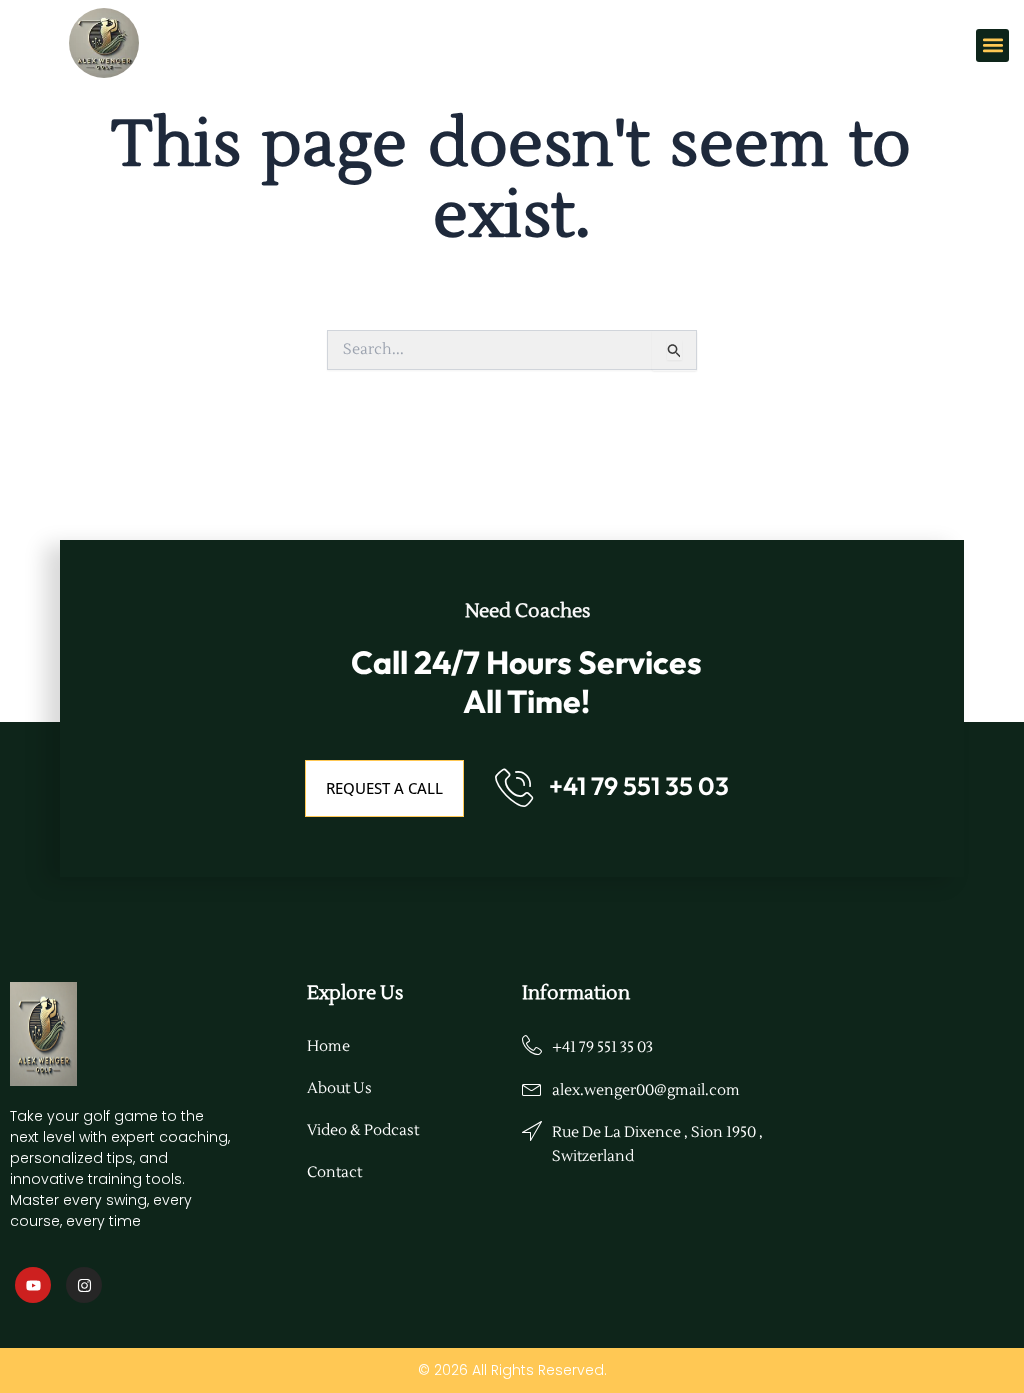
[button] (992, 45)
